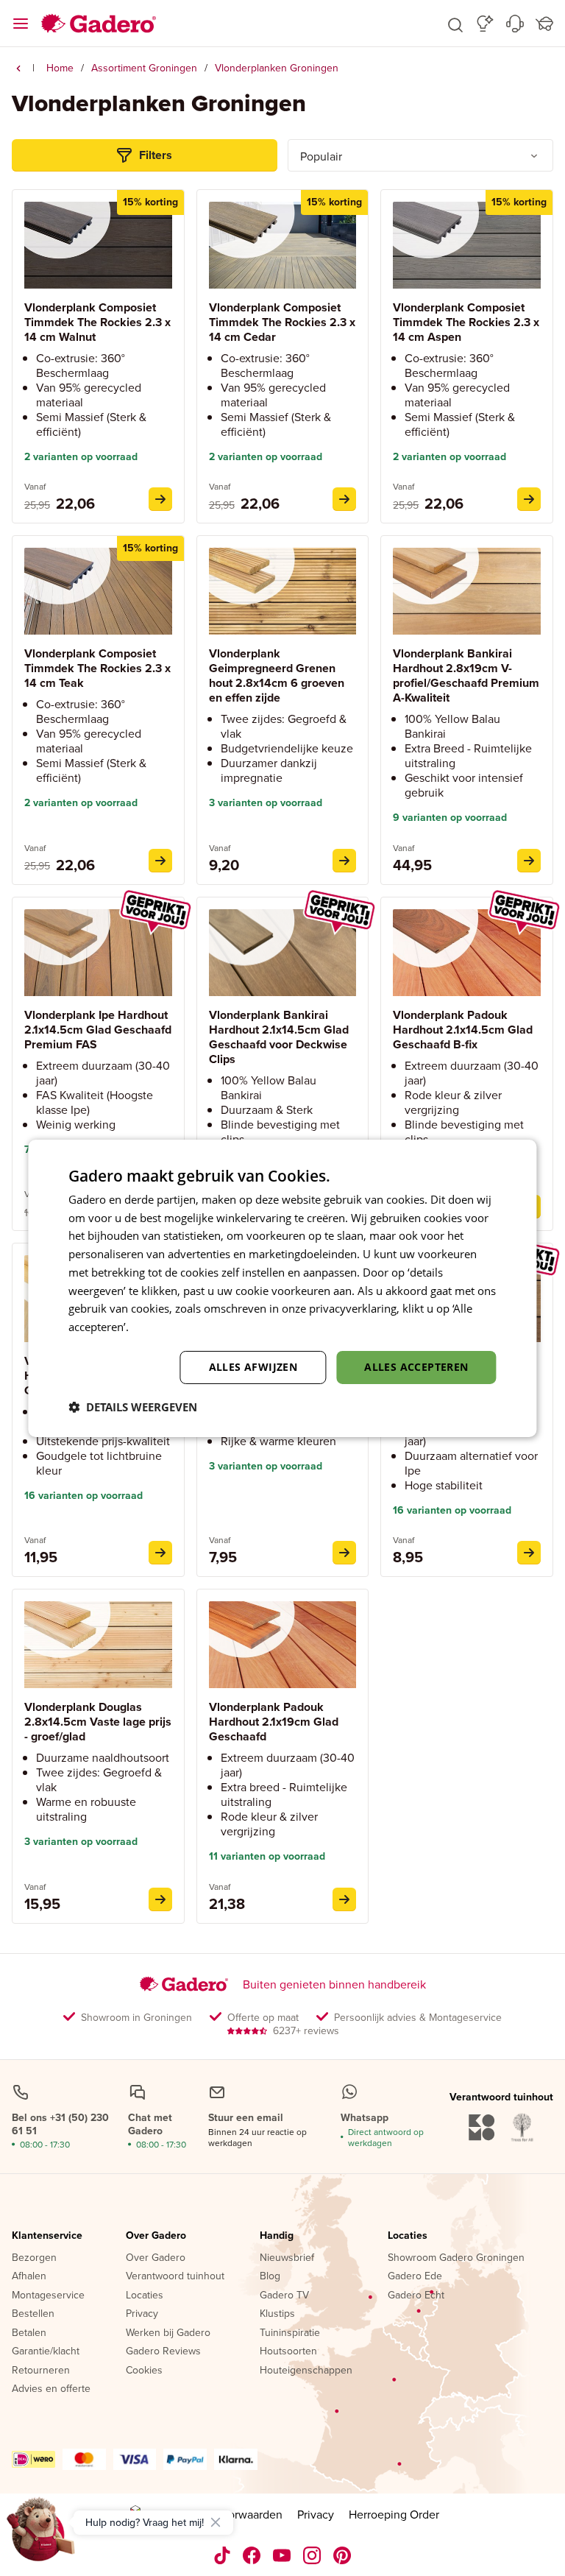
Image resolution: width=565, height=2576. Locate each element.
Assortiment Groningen (144, 68)
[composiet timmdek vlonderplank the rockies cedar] (344, 499)
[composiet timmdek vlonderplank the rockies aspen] (529, 499)
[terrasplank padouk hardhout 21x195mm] (344, 1899)
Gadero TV (284, 2296)
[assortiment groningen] (18, 68)
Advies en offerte (51, 2389)
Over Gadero (156, 2236)
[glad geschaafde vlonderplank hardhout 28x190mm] (529, 861)
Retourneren (41, 2371)
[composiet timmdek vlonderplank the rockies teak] (160, 861)
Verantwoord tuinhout (175, 2276)
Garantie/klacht (46, 2351)
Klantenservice (47, 2236)
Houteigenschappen (306, 2371)
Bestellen (33, 2314)
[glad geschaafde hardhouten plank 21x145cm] (529, 1553)
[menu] (21, 24)
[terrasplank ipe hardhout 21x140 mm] (344, 1553)
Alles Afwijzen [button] (253, 1367)
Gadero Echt (416, 2296)
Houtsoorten (288, 2351)
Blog (270, 2276)
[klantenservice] (515, 24)
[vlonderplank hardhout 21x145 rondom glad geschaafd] (160, 1553)
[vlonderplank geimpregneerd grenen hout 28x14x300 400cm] (344, 861)
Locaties (145, 2296)
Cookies (144, 2371)
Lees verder (161, 1327)
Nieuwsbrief (287, 2258)
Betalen (29, 2333)
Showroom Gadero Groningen (456, 2258)
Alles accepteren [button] (416, 1367)
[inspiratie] (485, 24)
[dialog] (282, 1288)
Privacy (142, 2314)
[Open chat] (41, 2535)
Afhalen (29, 2276)
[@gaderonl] (222, 2555)
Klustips (277, 2314)
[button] (455, 24)
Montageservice (48, 2296)
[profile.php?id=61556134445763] (252, 2555)
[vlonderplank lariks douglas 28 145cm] (160, 1899)
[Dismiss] (216, 2522)
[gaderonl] (312, 2555)
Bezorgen (34, 2258)
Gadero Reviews (163, 2351)
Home (60, 68)
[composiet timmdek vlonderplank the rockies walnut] (160, 499)
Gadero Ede (415, 2276)
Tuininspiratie (290, 2333)
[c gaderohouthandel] (282, 2555)
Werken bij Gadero (168, 2333)
